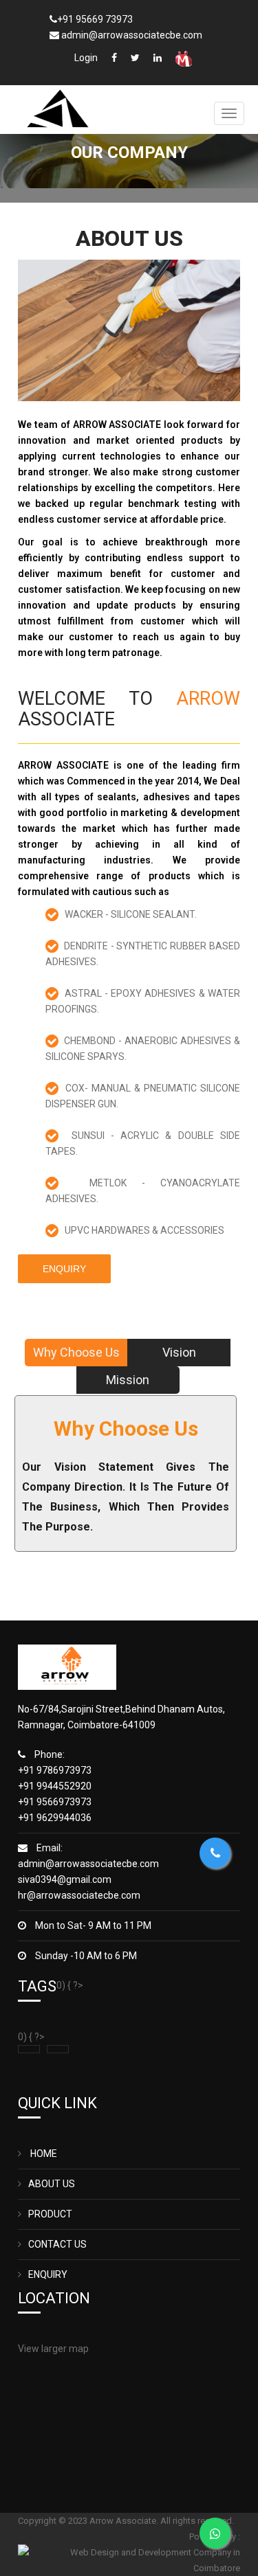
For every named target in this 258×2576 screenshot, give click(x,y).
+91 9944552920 (55, 1786)
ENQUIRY (48, 2274)
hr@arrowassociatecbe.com (79, 1895)
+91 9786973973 (55, 1770)
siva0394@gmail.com (65, 1879)
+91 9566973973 (55, 1802)
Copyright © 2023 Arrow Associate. (89, 2521)
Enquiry (64, 1269)
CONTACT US (57, 2244)
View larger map (53, 2349)
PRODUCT (50, 2214)
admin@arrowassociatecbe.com (88, 1864)
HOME (43, 2154)
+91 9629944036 (55, 1818)
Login (86, 58)
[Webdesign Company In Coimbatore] (129, 2559)
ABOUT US (52, 2184)
